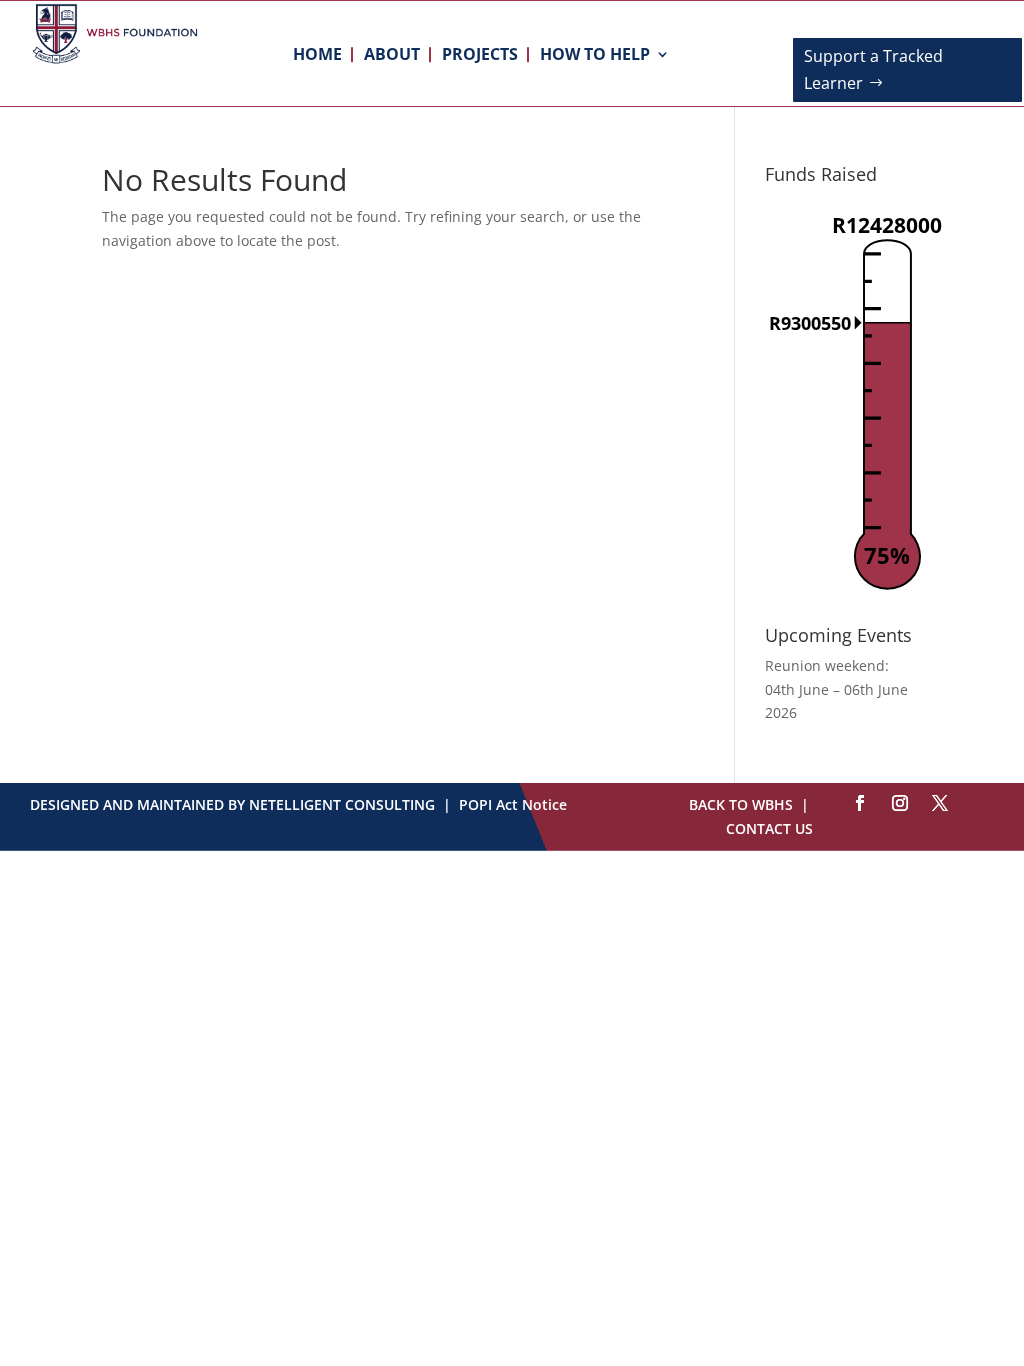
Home (317, 56)
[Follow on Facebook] (860, 803)
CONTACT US (769, 828)
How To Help (595, 56)
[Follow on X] (940, 803)
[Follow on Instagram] (900, 803)
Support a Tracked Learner (873, 69)
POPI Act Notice (513, 804)
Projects (480, 56)
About (392, 56)
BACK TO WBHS (741, 804)
